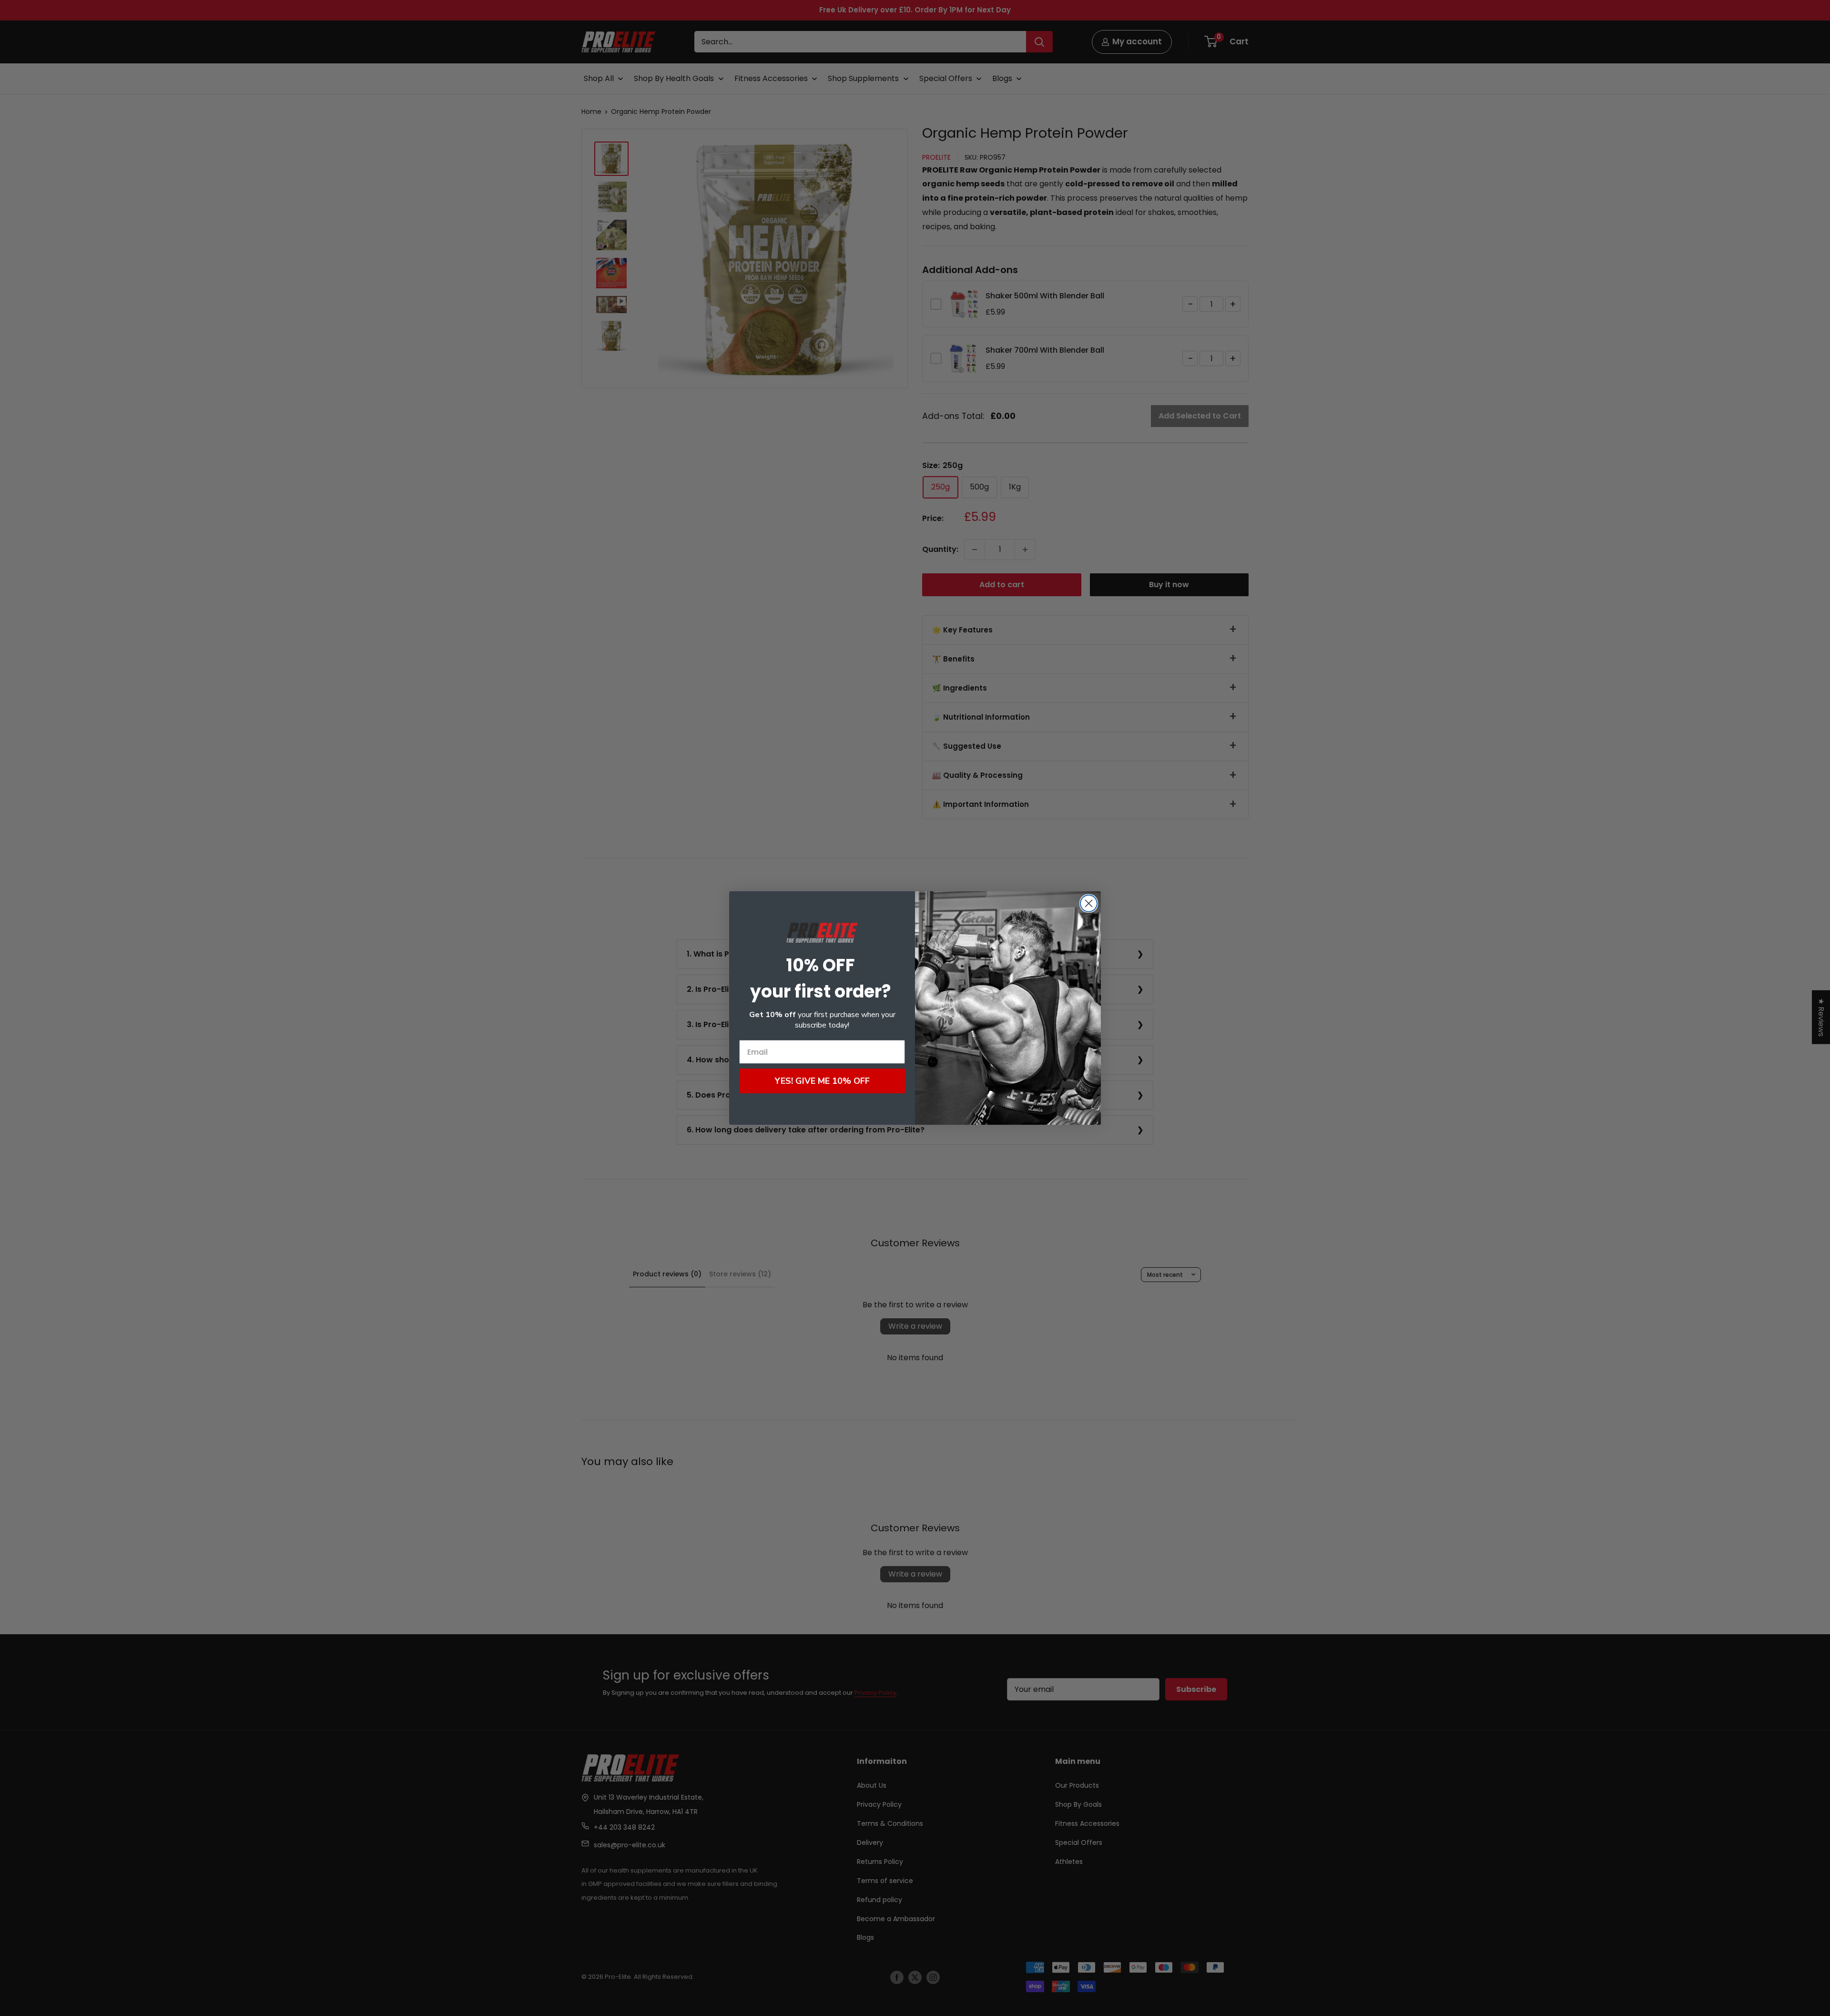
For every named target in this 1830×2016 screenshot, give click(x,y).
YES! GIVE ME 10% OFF (822, 1081)
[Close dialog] (1089, 903)
